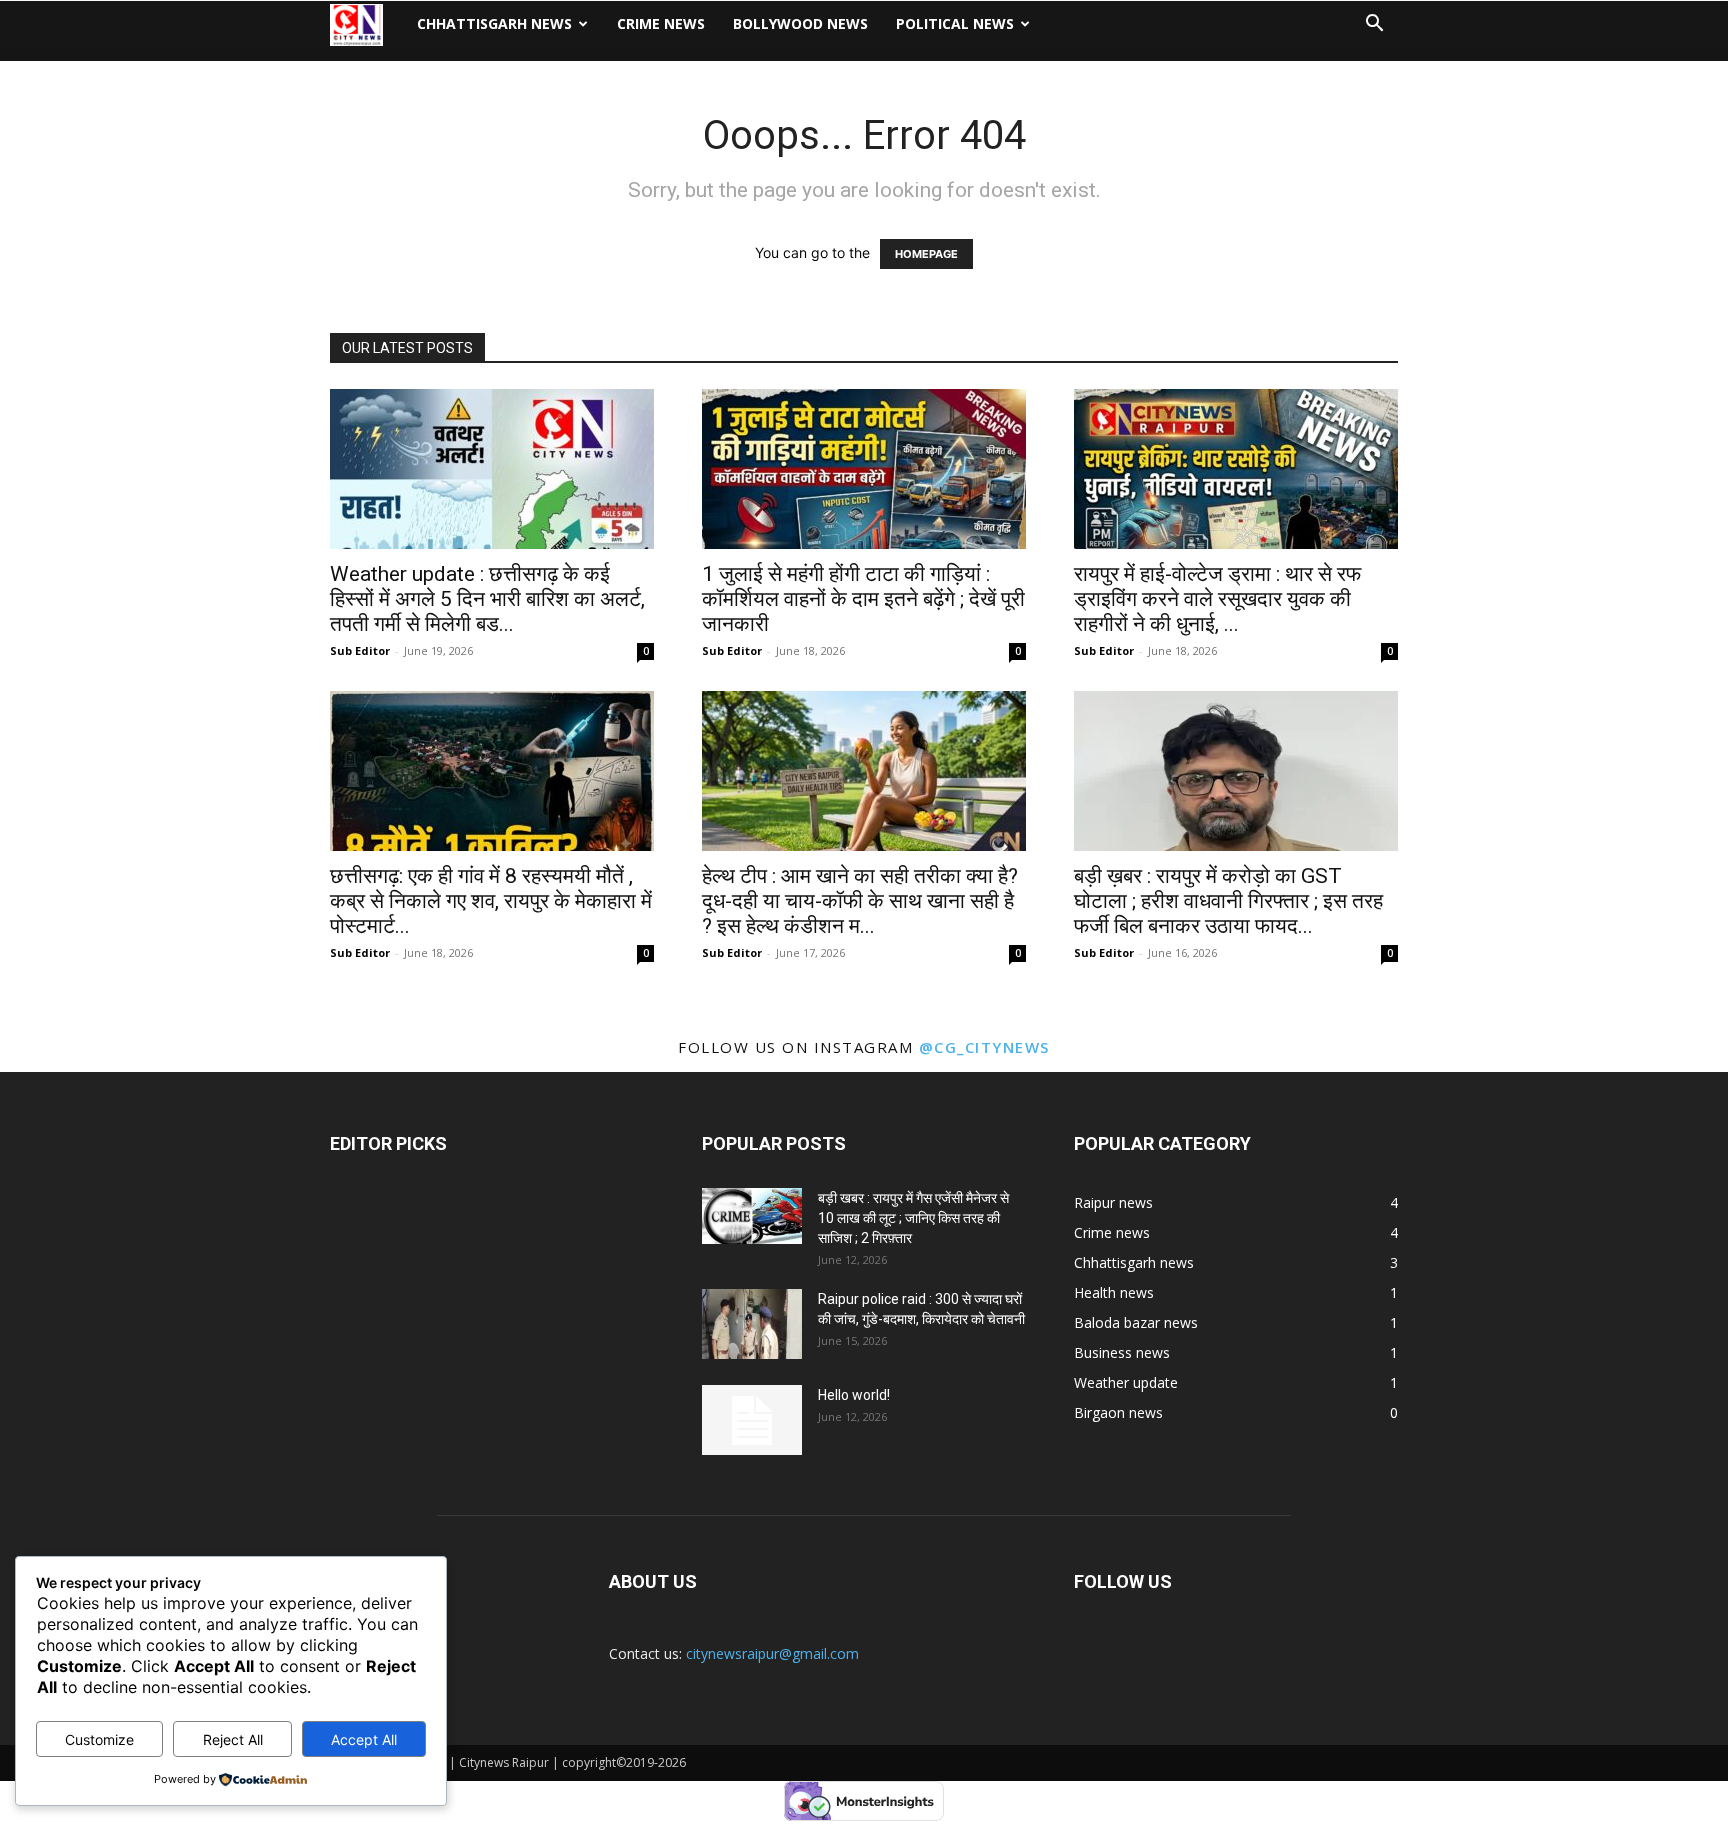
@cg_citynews (984, 1047)
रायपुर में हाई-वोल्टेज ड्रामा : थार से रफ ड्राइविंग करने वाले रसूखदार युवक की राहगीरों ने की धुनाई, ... (1217, 599)
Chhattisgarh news (494, 23)
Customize (99, 1739)
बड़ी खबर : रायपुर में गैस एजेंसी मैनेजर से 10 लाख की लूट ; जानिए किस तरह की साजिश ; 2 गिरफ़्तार (913, 1218)
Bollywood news (800, 23)
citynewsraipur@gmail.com (772, 1653)
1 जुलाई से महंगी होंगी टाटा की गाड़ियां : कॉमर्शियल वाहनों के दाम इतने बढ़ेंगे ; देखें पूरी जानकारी (863, 599)
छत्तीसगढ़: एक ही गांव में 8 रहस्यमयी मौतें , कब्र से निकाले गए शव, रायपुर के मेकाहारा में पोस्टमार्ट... (491, 901)
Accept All (364, 1739)
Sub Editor (360, 650)
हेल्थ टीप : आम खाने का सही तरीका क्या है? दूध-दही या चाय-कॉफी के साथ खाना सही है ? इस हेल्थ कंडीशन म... (860, 901)
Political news (955, 23)
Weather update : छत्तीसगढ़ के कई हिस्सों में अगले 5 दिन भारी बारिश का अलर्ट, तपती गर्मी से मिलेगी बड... (487, 599)
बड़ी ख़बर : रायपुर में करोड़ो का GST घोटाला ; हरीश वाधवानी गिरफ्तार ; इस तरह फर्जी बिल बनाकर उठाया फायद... (1228, 901)
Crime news (661, 23)
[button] (1374, 25)
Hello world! (854, 1395)
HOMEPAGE (926, 254)
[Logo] (366, 24)
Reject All (233, 1739)
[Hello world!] (752, 1420)
